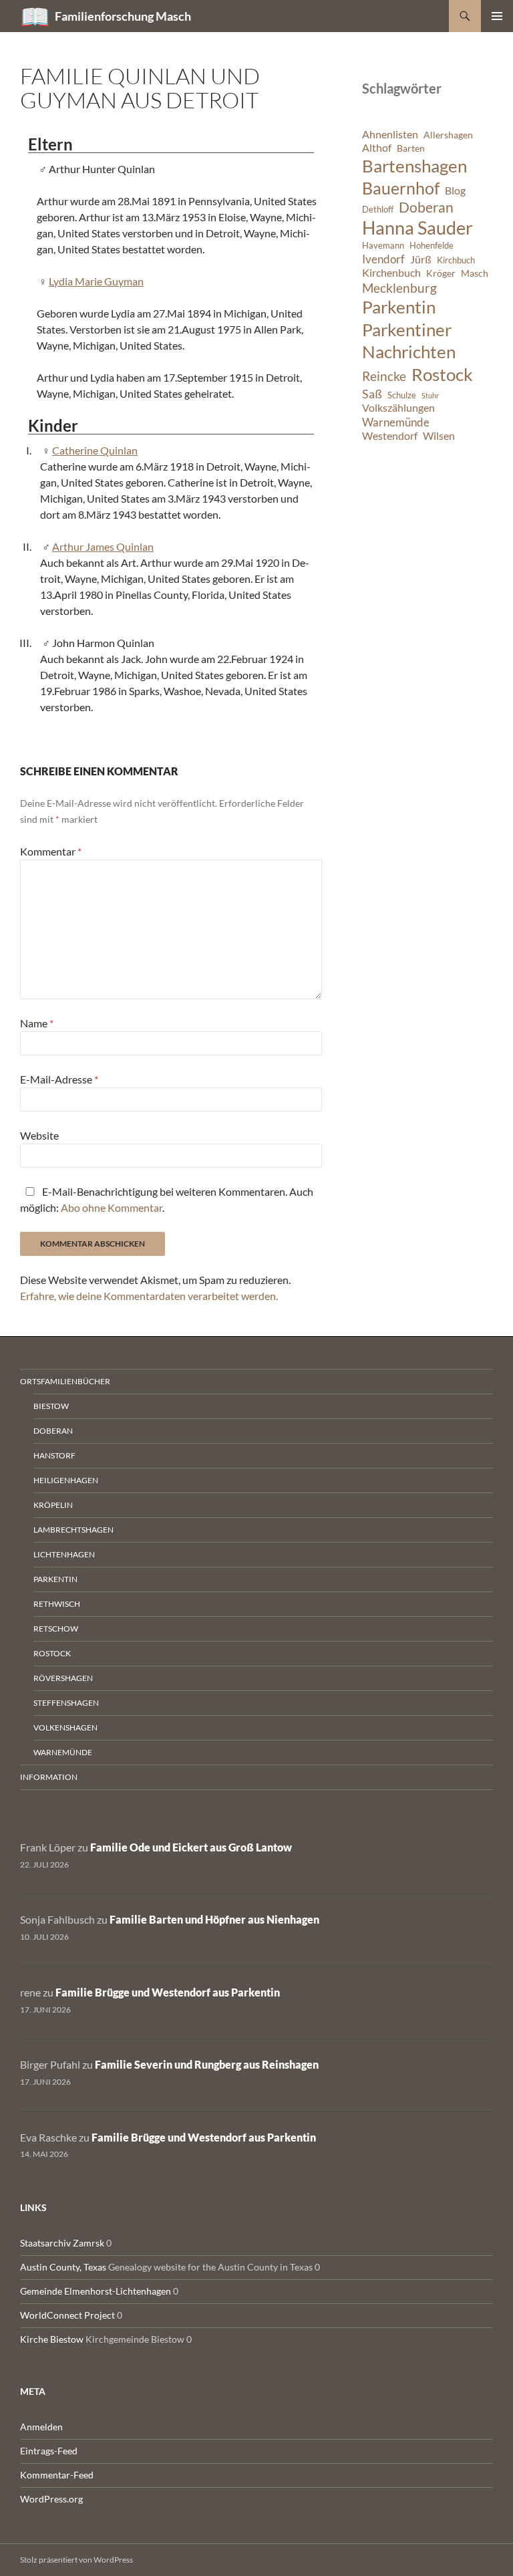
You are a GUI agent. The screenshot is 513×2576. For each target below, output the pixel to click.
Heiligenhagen (66, 1480)
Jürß (421, 259)
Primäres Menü (497, 16)
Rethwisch (57, 1604)
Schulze (402, 395)
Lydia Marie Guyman (96, 281)
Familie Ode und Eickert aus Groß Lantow (191, 1847)
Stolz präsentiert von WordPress (76, 2560)
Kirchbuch (456, 260)
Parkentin (399, 307)
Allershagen (448, 135)
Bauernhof (401, 188)
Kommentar (51, 851)
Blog (455, 190)
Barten (411, 148)
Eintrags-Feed (49, 2451)
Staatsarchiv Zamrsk (62, 2243)
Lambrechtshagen (73, 1530)
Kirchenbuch (391, 273)
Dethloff (378, 210)
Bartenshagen (414, 166)
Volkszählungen (398, 408)
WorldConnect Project (67, 2315)
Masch (475, 273)
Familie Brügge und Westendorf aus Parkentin (168, 1992)
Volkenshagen (65, 1727)
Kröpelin (53, 1505)
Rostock (442, 374)
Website (39, 1135)
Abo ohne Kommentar (112, 1207)
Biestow (51, 1406)
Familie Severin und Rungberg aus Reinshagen (207, 2064)
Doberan (426, 207)
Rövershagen (63, 1678)
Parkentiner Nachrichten (409, 341)
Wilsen (439, 436)
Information (49, 1777)
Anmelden (41, 2427)
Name (37, 1023)
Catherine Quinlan (95, 450)
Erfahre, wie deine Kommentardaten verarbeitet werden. (149, 1296)
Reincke (384, 376)
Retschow (56, 1629)
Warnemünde (396, 422)
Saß (372, 394)
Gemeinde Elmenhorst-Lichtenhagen (96, 2291)
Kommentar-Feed (57, 2475)
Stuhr (430, 395)
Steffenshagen (66, 1703)
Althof (377, 148)
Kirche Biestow (52, 2339)
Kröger (441, 273)
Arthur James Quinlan (103, 546)
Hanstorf (54, 1455)
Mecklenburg (399, 288)
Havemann (383, 246)
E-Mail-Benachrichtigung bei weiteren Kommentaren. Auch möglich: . (167, 1199)
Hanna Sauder (417, 228)
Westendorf (390, 436)
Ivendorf (383, 259)
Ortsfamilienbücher (65, 1381)
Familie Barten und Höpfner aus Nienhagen (214, 1919)
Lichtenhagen (64, 1554)
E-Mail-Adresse (59, 1079)
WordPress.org (51, 2499)
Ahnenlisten (390, 134)
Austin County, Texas (63, 2267)
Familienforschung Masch (123, 16)
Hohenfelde (432, 246)
